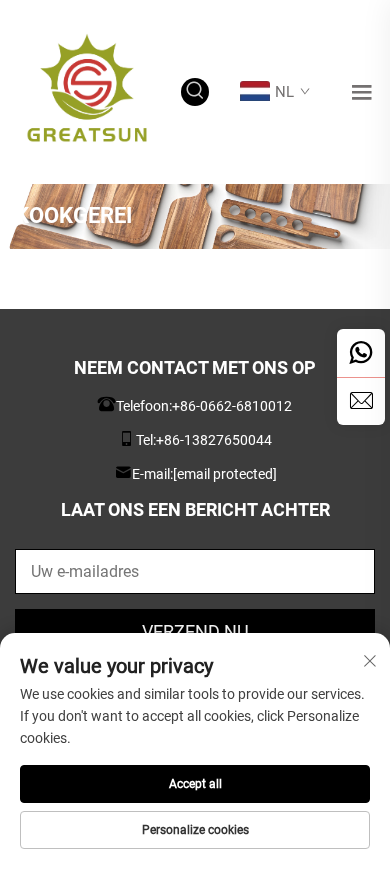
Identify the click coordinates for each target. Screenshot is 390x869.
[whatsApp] (361, 353)
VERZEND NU (195, 631)
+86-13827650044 (214, 440)
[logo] (87, 90)
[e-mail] (361, 401)
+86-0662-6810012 (232, 406)
